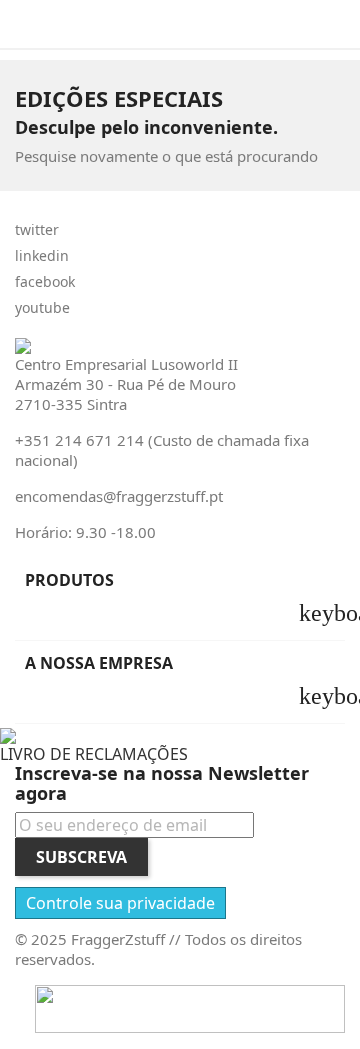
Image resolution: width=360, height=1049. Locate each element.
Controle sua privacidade (120, 903)
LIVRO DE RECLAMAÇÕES (94, 754)
